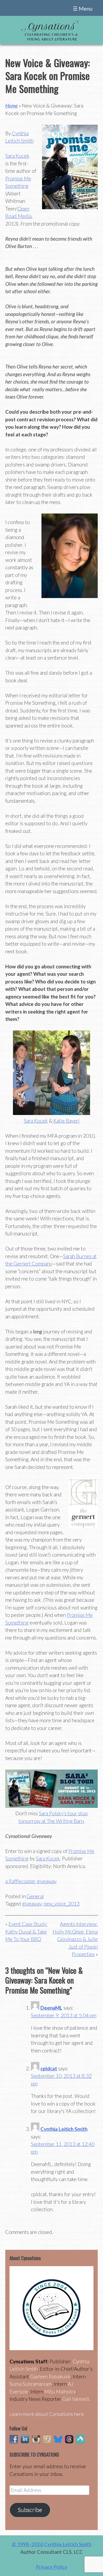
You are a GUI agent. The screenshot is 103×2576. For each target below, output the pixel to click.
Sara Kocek (17, 156)
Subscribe (30, 2510)
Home (11, 106)
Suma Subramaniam (31, 2384)
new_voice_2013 (62, 1904)
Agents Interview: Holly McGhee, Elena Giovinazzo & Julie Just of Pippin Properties (75, 1939)
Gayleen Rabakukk (50, 2376)
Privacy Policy (52, 2567)
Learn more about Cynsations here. (47, 2414)
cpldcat (49, 2068)
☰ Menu (83, 8)
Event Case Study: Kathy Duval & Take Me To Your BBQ (26, 1931)
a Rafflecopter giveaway (31, 1881)
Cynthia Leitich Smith (64, 2129)
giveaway (32, 1904)
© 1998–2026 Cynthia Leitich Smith (52, 2544)
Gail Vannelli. (76, 2399)
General (35, 1896)
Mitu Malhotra (60, 2391)
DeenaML (51, 2008)
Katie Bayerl (66, 1121)
